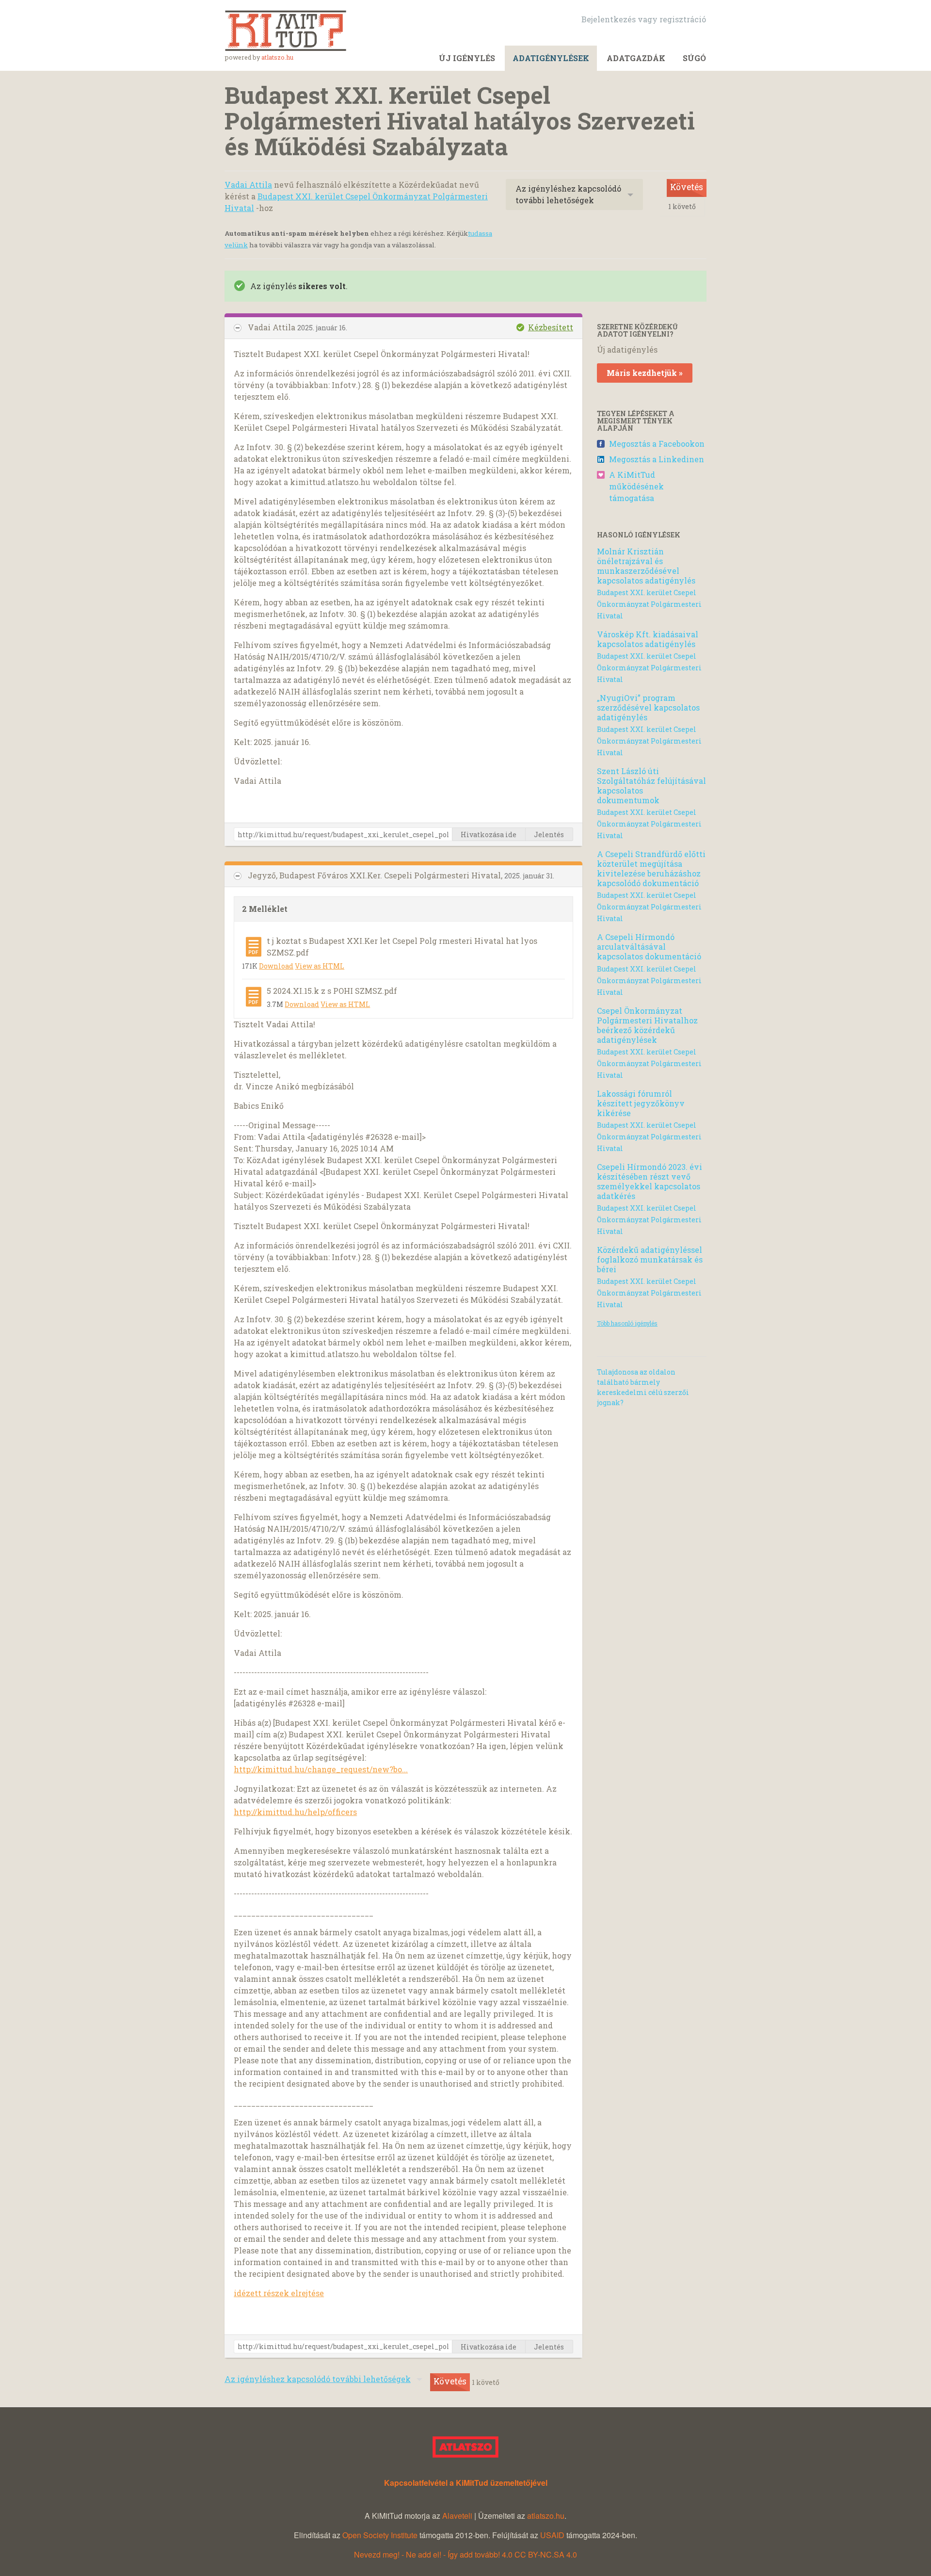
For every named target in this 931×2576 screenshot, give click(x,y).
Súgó (694, 58)
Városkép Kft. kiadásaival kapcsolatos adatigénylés (648, 639)
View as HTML (320, 966)
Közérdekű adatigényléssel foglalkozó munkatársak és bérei (650, 1259)
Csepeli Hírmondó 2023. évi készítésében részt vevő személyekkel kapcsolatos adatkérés (650, 1181)
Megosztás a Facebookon (657, 444)
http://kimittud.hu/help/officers (295, 1812)
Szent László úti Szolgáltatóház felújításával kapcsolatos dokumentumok (651, 786)
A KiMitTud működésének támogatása (636, 486)
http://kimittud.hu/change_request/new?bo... (321, 1769)
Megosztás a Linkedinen (657, 459)
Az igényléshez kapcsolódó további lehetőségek (568, 194)
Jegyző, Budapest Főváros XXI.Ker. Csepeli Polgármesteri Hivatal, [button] (376, 875)
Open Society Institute (380, 2535)
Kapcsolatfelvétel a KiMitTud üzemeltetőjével (466, 2483)
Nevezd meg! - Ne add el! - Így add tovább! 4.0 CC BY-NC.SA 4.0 (465, 2554)
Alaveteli (457, 2516)
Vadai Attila (248, 185)
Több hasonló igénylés (627, 1323)
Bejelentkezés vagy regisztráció (644, 19)
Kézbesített (551, 327)
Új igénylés (467, 58)
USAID (552, 2535)
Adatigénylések (551, 58)
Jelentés (549, 834)
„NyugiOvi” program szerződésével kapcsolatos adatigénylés (648, 707)
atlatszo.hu (277, 57)
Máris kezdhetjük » (645, 373)
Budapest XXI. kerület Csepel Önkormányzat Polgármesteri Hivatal (649, 604)
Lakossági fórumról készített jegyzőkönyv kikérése (641, 1103)
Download (276, 966)
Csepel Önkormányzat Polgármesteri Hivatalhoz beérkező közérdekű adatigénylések (647, 1025)
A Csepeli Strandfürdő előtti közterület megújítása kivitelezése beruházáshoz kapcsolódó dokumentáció (651, 868)
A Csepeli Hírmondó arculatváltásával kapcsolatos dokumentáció (649, 947)
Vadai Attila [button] (273, 327)
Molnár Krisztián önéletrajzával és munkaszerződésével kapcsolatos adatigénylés (646, 566)
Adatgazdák (636, 58)
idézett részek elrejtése (279, 2293)
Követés (687, 187)
